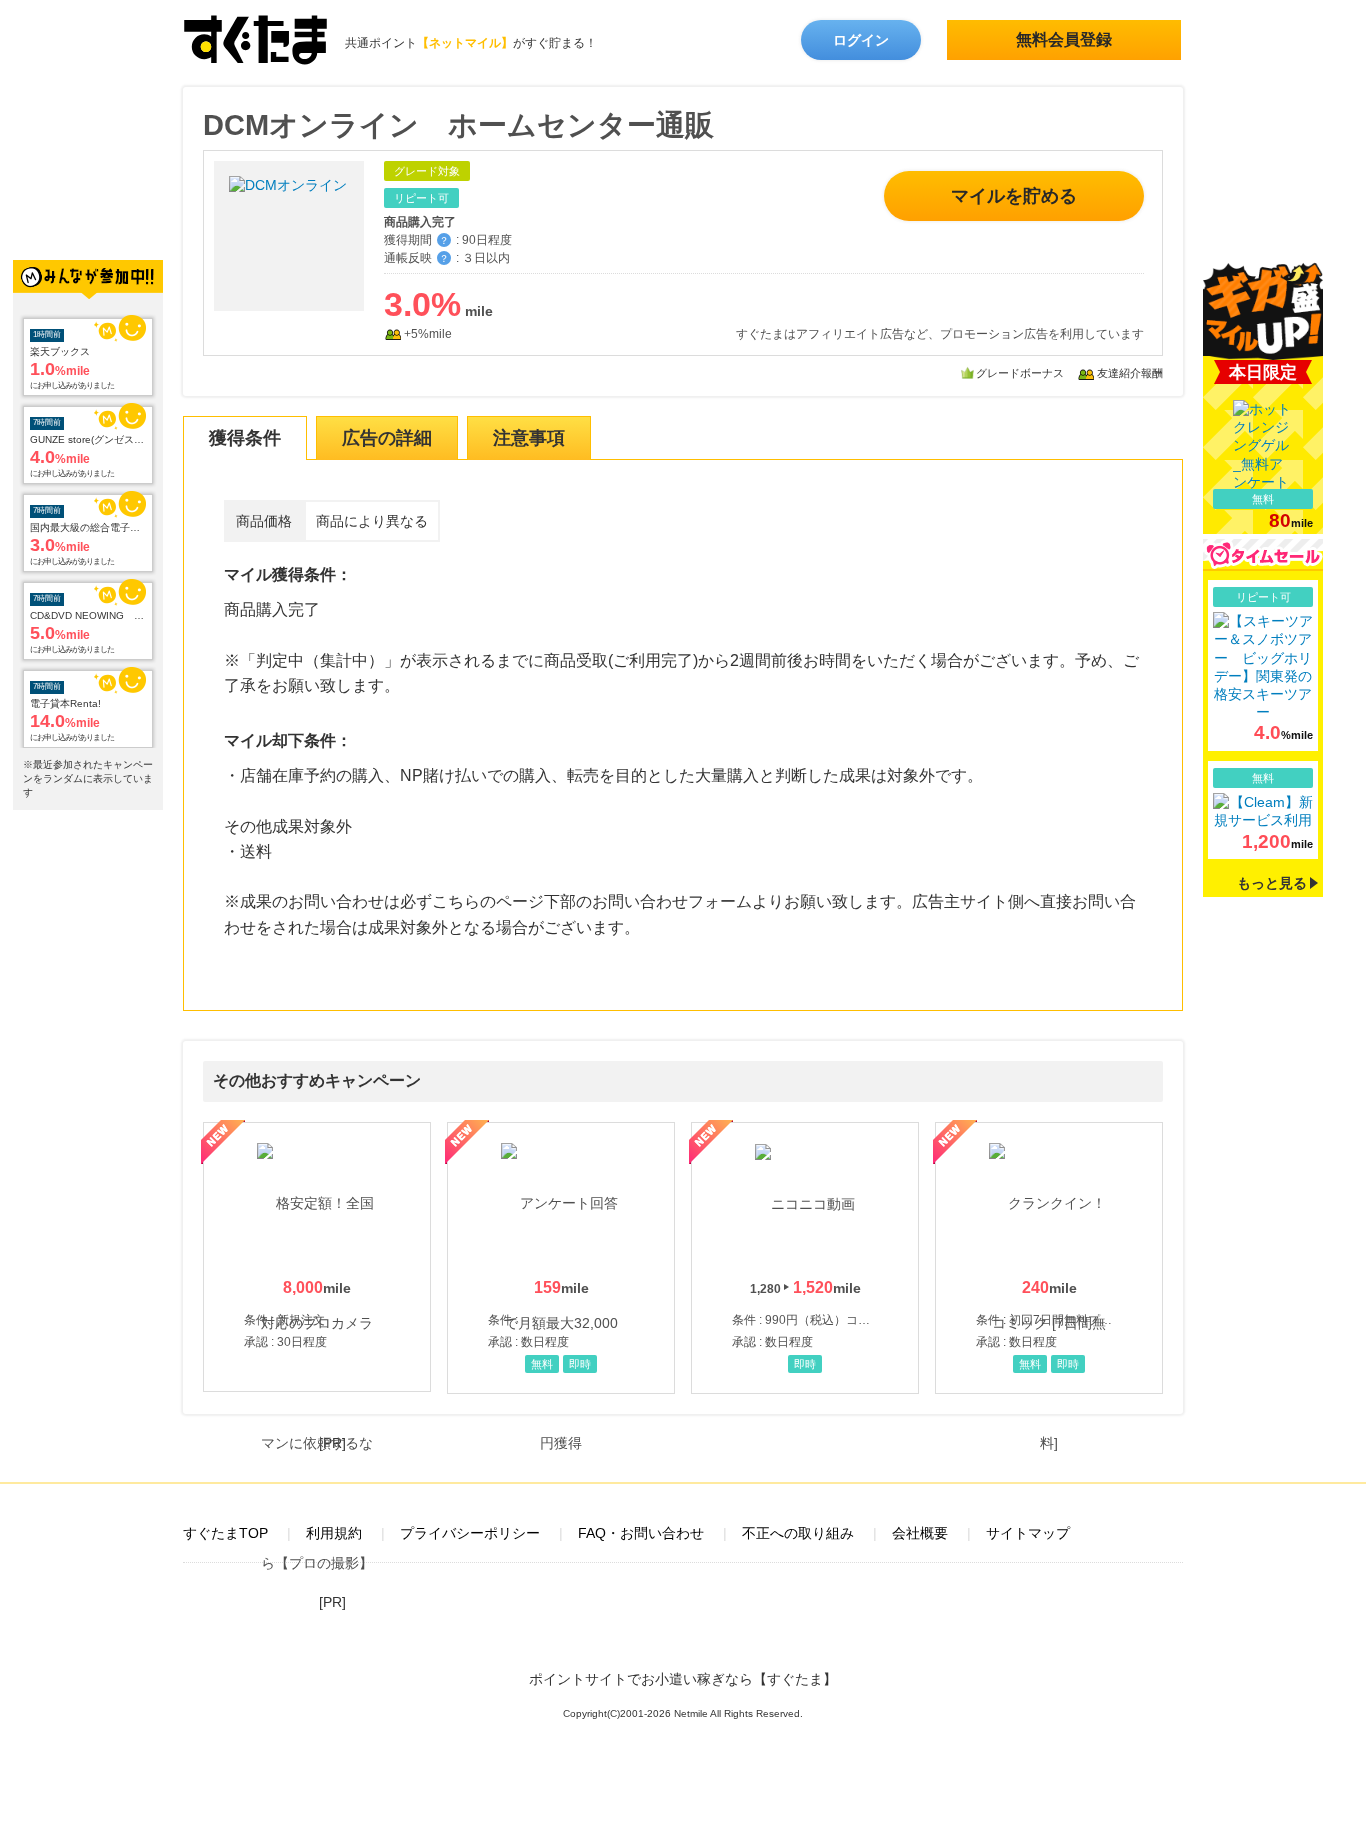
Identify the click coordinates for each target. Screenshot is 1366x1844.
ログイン (861, 40)
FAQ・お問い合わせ (641, 1533)
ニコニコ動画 (805, 1258)
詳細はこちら (1263, 665)
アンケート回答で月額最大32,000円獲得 (561, 1258)
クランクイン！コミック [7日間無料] (1049, 1258)
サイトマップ (1028, 1533)
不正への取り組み (798, 1533)
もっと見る (1272, 883)
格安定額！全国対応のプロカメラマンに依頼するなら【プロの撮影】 (317, 1257)
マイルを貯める (1014, 196)
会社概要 (920, 1533)
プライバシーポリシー (470, 1533)
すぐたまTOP (225, 1533)
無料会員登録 (1064, 39)
